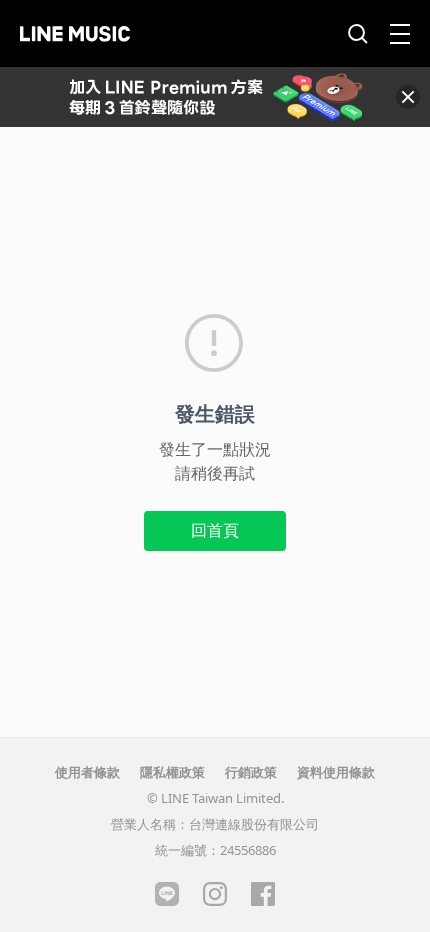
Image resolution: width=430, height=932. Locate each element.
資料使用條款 (336, 772)
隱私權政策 (172, 772)
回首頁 (215, 530)
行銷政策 (251, 772)
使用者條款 (87, 772)
